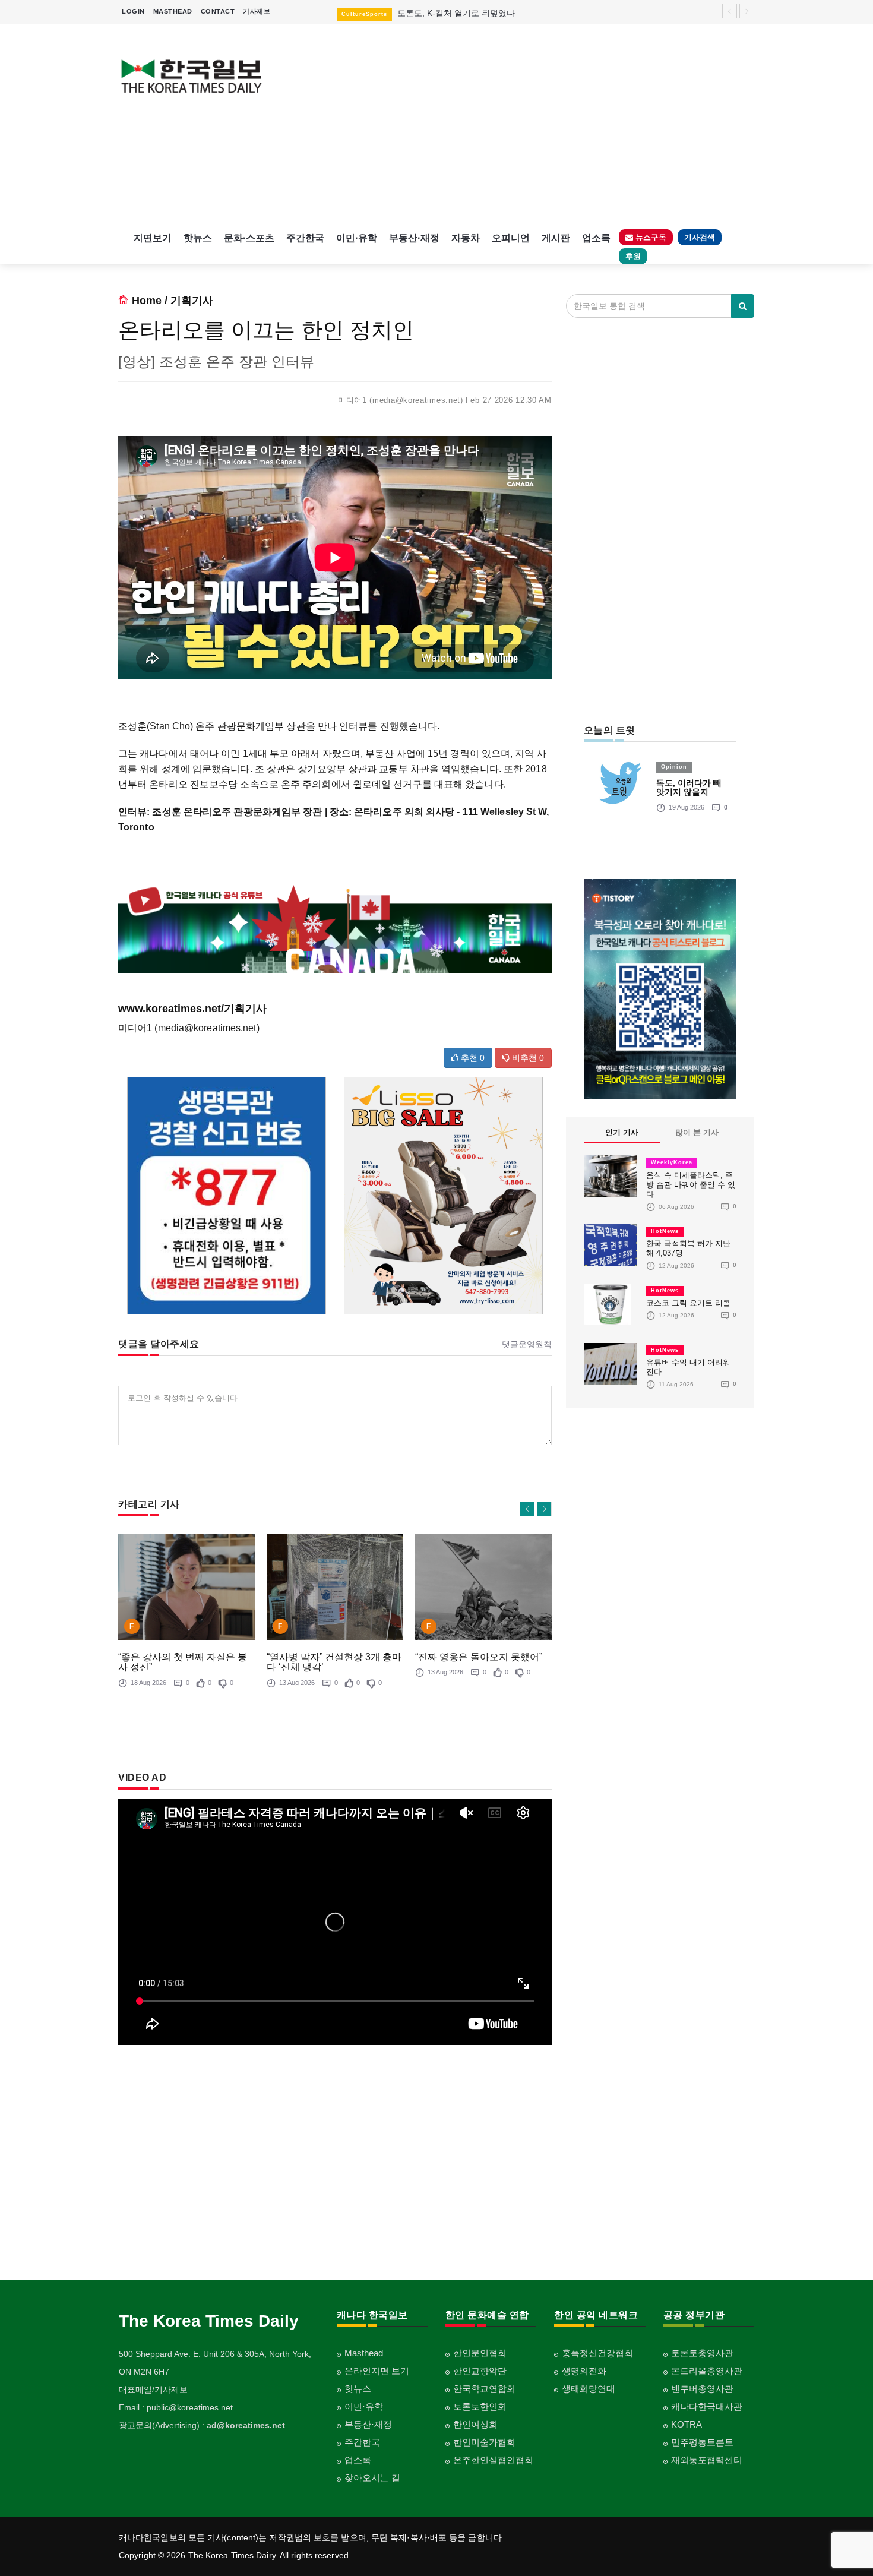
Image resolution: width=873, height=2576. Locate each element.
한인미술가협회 (484, 2442)
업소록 (596, 238)
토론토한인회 (480, 2406)
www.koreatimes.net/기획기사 (192, 1009)
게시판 (556, 238)
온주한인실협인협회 (493, 2460)
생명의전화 (584, 2371)
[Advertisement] (518, 125)
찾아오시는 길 (372, 2478)
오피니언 (511, 238)
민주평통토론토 (702, 2442)
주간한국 (305, 238)
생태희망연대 (589, 2389)
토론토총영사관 (702, 2353)
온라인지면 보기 (377, 2371)
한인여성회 (475, 2424)
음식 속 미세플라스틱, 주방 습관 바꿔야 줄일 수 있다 (691, 1185)
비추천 (527, 1058)
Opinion (674, 767)
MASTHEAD (173, 11)
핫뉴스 (198, 238)
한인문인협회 (480, 2353)
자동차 (466, 238)
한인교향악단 (480, 2371)
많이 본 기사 (697, 1132)
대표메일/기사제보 (153, 2389)
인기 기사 (622, 1132)
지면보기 (153, 238)
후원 (633, 256)
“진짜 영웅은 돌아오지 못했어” (479, 1657)
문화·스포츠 (249, 238)
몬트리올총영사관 (707, 2371)
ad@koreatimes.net (246, 2425)
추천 (472, 1058)
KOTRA (687, 2424)
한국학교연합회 (484, 2389)
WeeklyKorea (672, 1162)
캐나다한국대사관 (707, 2406)
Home (147, 301)
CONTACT (218, 11)
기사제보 (257, 11)
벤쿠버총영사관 (702, 2389)
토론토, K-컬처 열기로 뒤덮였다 (456, 13)
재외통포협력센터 (707, 2460)
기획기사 (192, 301)
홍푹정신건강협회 (597, 2353)
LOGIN (133, 11)
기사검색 (700, 237)
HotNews (665, 1231)
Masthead (364, 2353)
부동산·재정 (414, 238)
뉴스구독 (650, 237)
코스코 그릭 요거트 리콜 (688, 1303)
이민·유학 (357, 238)
